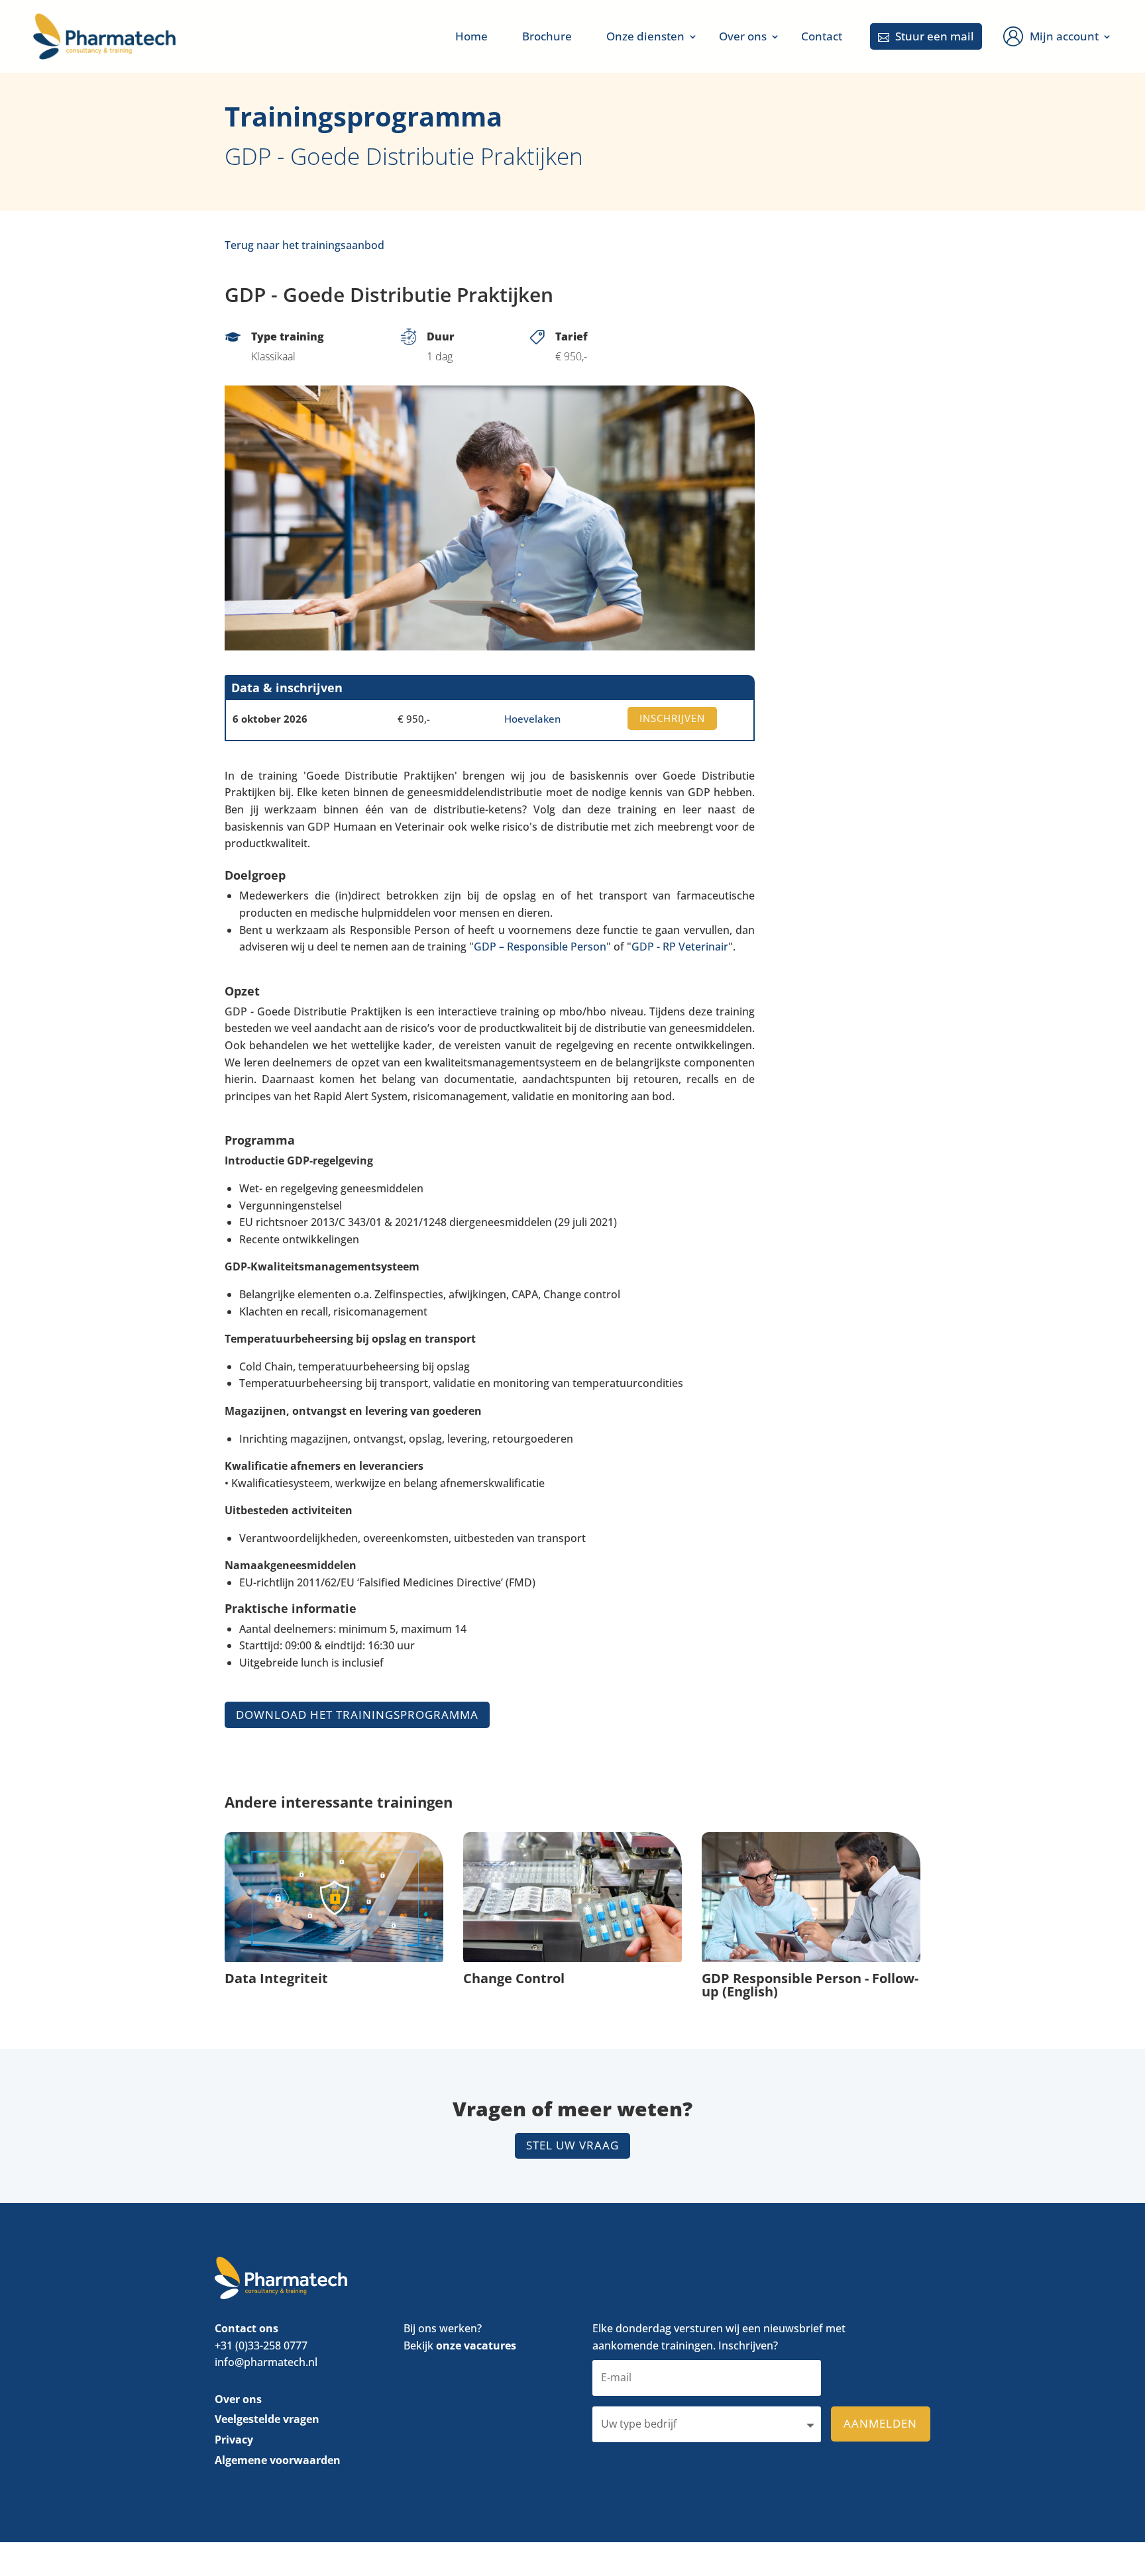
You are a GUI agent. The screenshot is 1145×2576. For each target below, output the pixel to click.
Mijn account (1064, 36)
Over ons (743, 36)
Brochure (547, 36)
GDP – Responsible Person (540, 947)
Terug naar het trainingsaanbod (304, 245)
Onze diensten (645, 36)
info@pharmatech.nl (266, 2363)
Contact (822, 36)
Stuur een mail (926, 36)
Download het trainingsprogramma (357, 1715)
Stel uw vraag (572, 2145)
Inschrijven (672, 718)
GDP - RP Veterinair (680, 947)
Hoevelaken (532, 719)
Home (471, 36)
